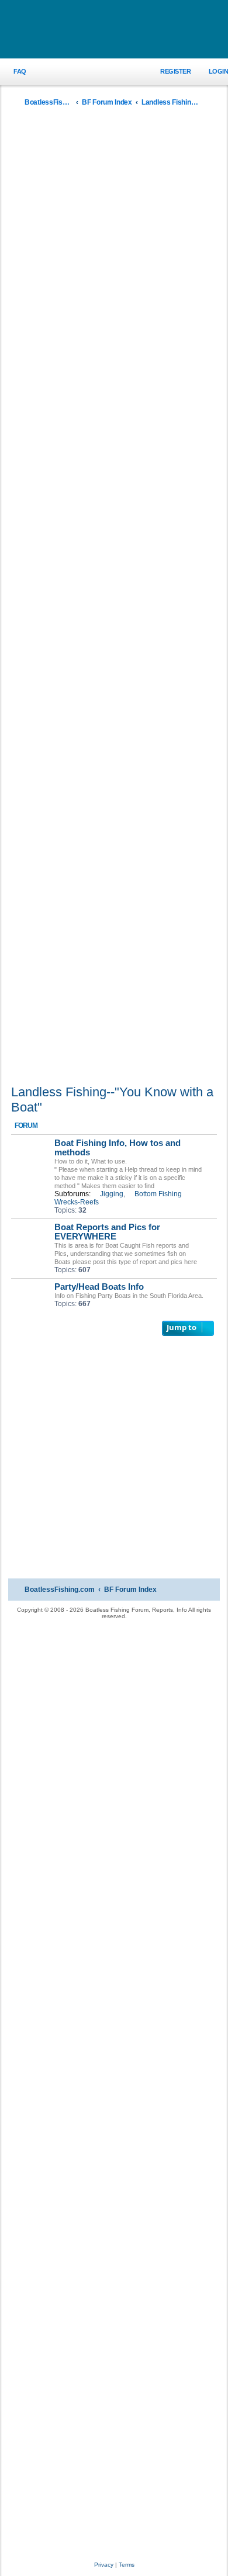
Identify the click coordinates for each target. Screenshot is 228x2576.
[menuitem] (13, 72)
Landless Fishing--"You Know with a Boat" (112, 1100)
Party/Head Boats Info (99, 1287)
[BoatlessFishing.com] (114, 30)
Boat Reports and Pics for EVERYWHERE (107, 1232)
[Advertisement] (114, 599)
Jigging (112, 1194)
